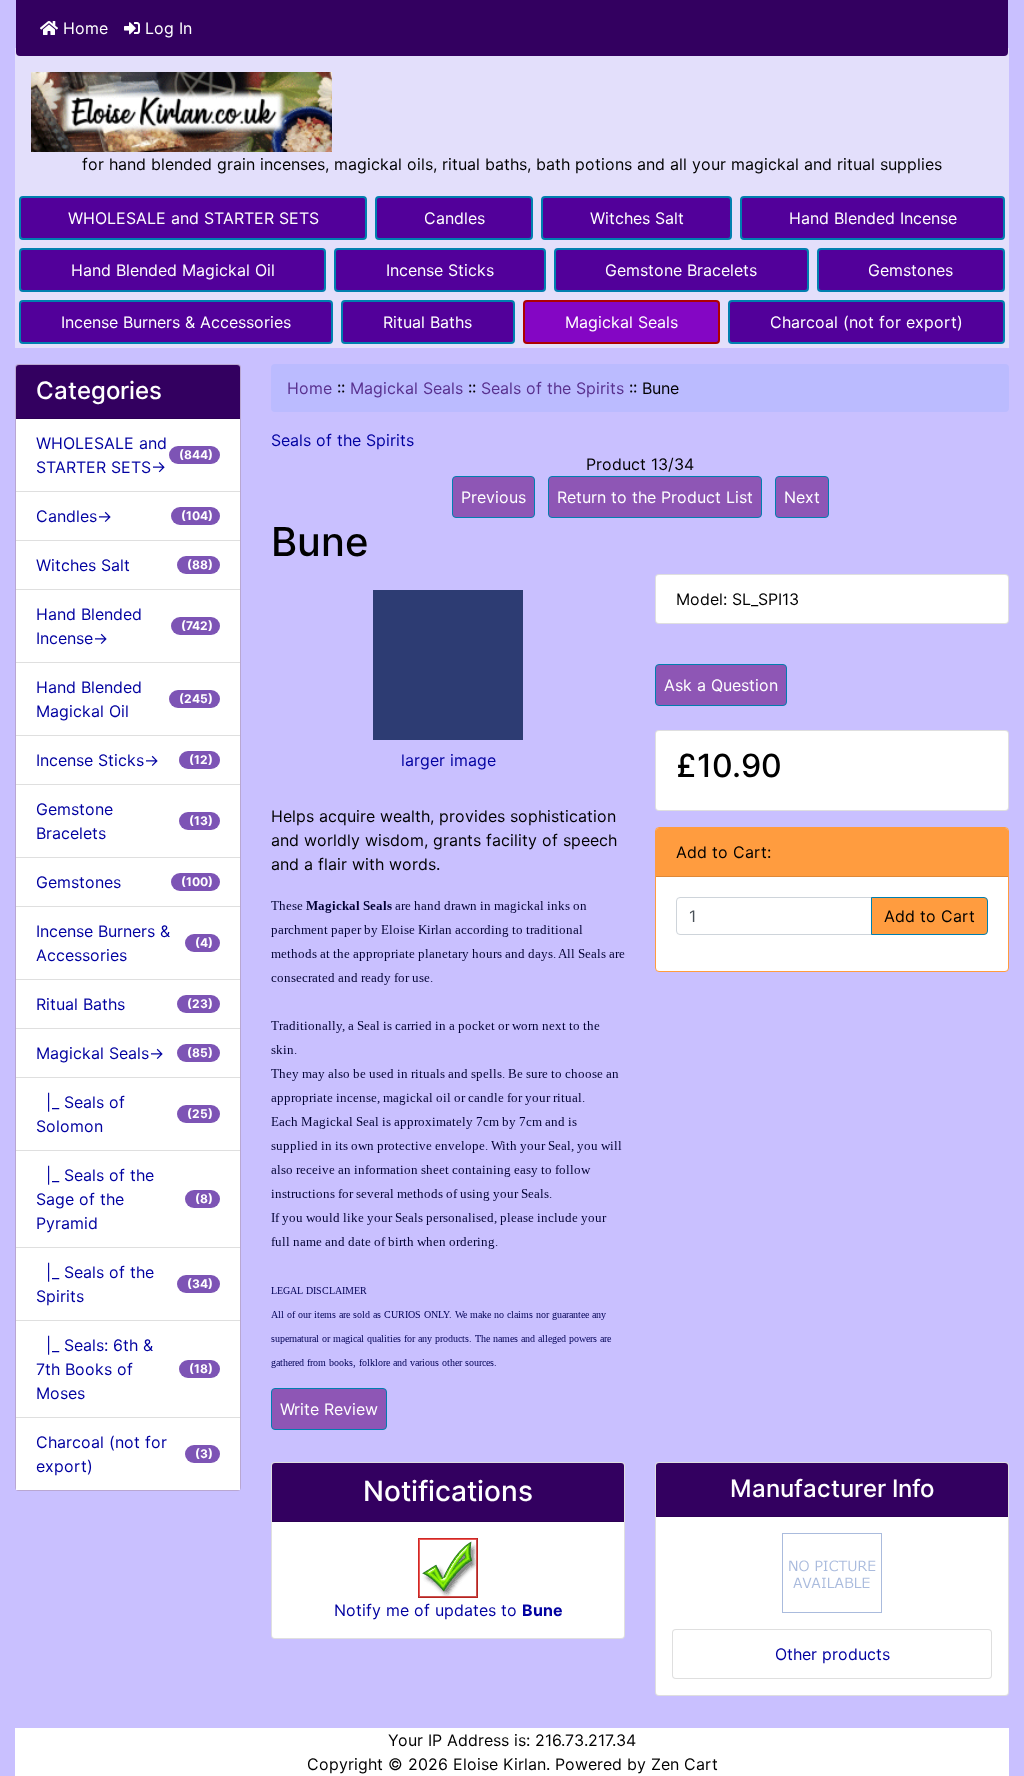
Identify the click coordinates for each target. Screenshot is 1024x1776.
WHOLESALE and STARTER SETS (193, 218)
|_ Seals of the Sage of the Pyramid (124, 1199)
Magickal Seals (621, 322)
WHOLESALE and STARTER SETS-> (124, 455)
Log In (166, 28)
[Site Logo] (181, 111)
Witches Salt (637, 218)
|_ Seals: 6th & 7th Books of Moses (124, 1369)
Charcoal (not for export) (866, 322)
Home (83, 28)
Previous (493, 497)
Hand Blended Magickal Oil (173, 270)
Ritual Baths (427, 322)
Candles (454, 218)
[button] (987, 1677)
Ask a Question (721, 685)
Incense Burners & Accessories (176, 322)
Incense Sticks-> (124, 760)
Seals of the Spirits (552, 388)
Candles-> (124, 516)
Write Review (329, 1409)
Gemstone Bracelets (681, 270)
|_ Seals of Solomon (124, 1114)
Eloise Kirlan (499, 1764)
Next (802, 497)
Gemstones (910, 270)
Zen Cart (684, 1764)
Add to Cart (929, 916)
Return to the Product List (655, 497)
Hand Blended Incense (873, 218)
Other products (832, 1654)
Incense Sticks (440, 270)
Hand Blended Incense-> (124, 626)
